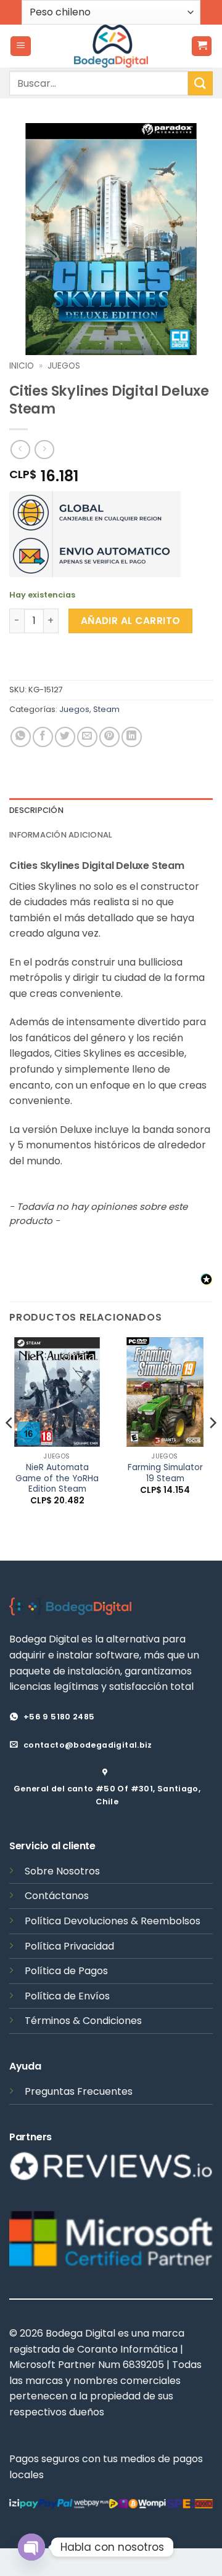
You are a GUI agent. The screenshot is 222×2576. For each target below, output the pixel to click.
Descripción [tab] (36, 810)
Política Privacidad (69, 1946)
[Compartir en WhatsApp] (21, 737)
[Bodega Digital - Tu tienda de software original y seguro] (111, 46)
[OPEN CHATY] (31, 2547)
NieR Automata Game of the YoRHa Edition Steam (57, 1478)
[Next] (212, 1448)
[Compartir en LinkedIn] (132, 737)
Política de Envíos (67, 1996)
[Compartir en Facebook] (43, 737)
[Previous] (10, 1448)
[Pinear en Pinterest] (109, 737)
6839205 (143, 2365)
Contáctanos (57, 1896)
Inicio (22, 366)
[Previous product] (44, 450)
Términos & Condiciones (83, 2021)
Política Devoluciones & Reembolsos (113, 1921)
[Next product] (20, 450)
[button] (21, 46)
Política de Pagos (66, 1971)
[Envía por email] (87, 737)
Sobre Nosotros (62, 1871)
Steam (106, 709)
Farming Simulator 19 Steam (165, 1473)
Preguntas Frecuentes (79, 2091)
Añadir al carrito (131, 621)
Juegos (64, 366)
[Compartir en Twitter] (65, 737)
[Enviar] (200, 83)
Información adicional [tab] (60, 835)
